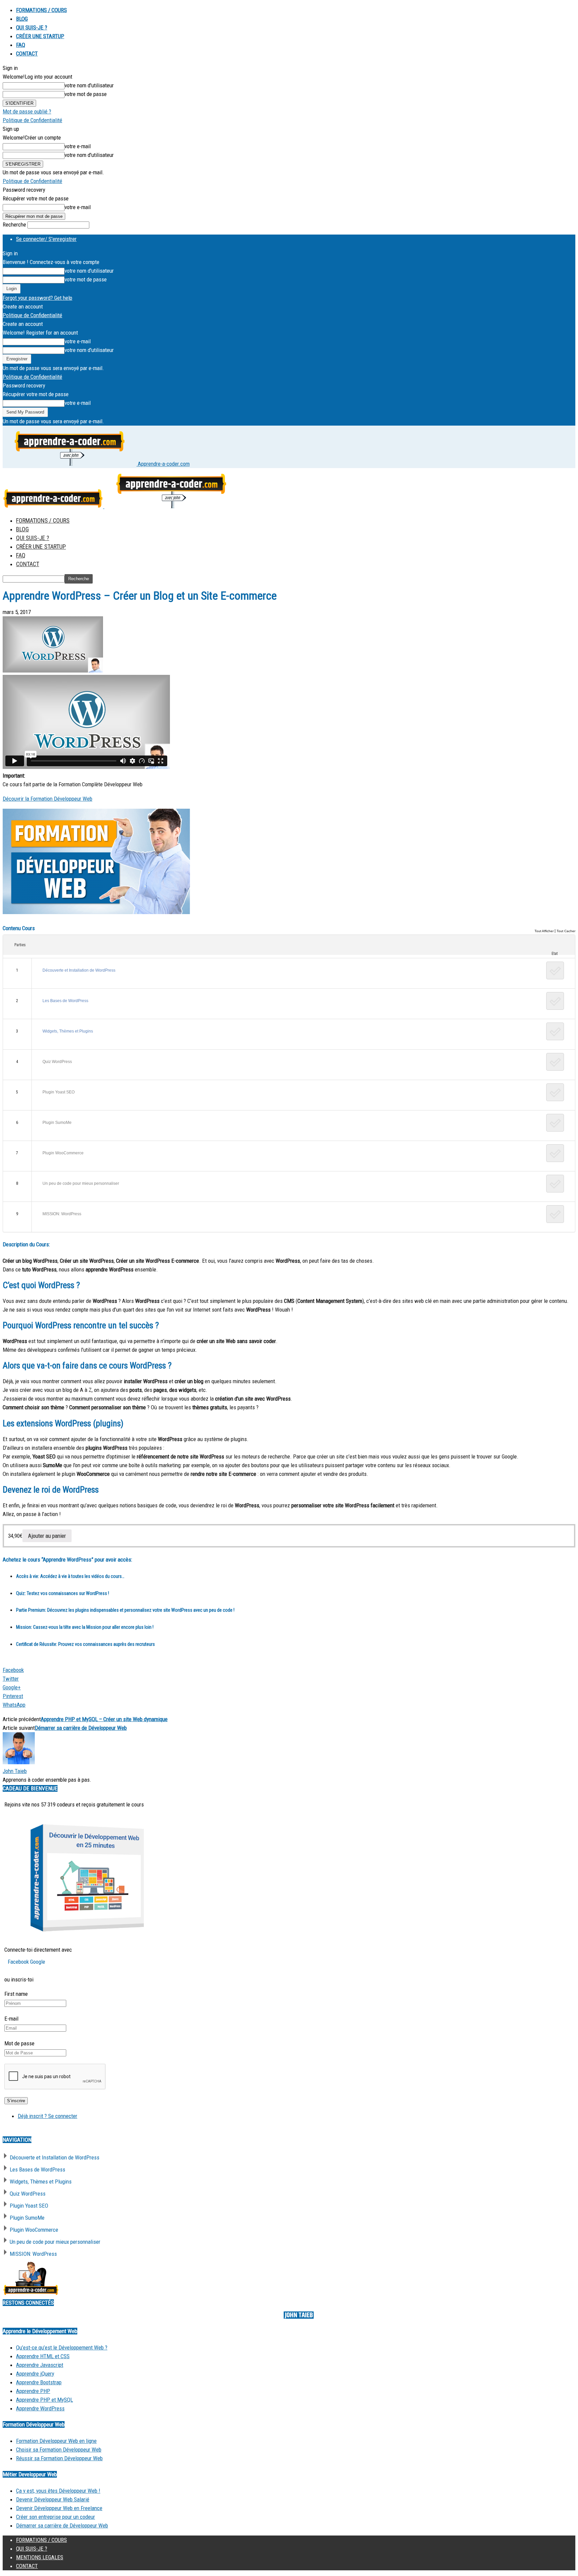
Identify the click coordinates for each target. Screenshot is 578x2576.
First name (16, 1994)
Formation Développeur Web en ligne (56, 2441)
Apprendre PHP (33, 2391)
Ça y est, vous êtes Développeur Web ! (58, 2491)
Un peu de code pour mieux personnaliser (81, 1183)
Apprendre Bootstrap (39, 2382)
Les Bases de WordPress (65, 1001)
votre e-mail (78, 146)
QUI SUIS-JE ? (32, 27)
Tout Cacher (566, 931)
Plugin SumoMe (57, 1123)
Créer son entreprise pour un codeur (56, 2517)
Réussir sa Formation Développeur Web (59, 2458)
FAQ (21, 45)
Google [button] (38, 1962)
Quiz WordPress (57, 1062)
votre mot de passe (86, 94)
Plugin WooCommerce (63, 1153)
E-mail (11, 2019)
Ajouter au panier (47, 1536)
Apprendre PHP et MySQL (44, 2400)
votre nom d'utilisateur (89, 85)
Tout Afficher (544, 931)
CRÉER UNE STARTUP (40, 36)
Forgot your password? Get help (37, 298)
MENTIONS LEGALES (40, 2557)
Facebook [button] (19, 1962)
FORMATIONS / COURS (41, 10)
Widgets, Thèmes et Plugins (68, 1031)
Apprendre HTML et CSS (43, 2356)
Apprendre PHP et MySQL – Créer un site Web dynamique (104, 1719)
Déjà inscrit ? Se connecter (47, 2116)
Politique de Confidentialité (32, 120)
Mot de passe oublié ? (27, 111)
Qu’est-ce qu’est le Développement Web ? (62, 2347)
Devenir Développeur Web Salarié (53, 2499)
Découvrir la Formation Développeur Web (47, 799)
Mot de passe (19, 2043)
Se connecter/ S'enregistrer (46, 239)
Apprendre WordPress (40, 2408)
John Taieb (15, 1771)
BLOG (22, 19)
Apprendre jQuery (35, 2374)
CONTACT (27, 54)
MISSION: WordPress (62, 1214)
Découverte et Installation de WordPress (79, 970)
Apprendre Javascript (40, 2365)
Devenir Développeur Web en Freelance (59, 2508)
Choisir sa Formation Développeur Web (59, 2450)
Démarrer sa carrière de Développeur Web (81, 1728)
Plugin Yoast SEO (59, 1092)
